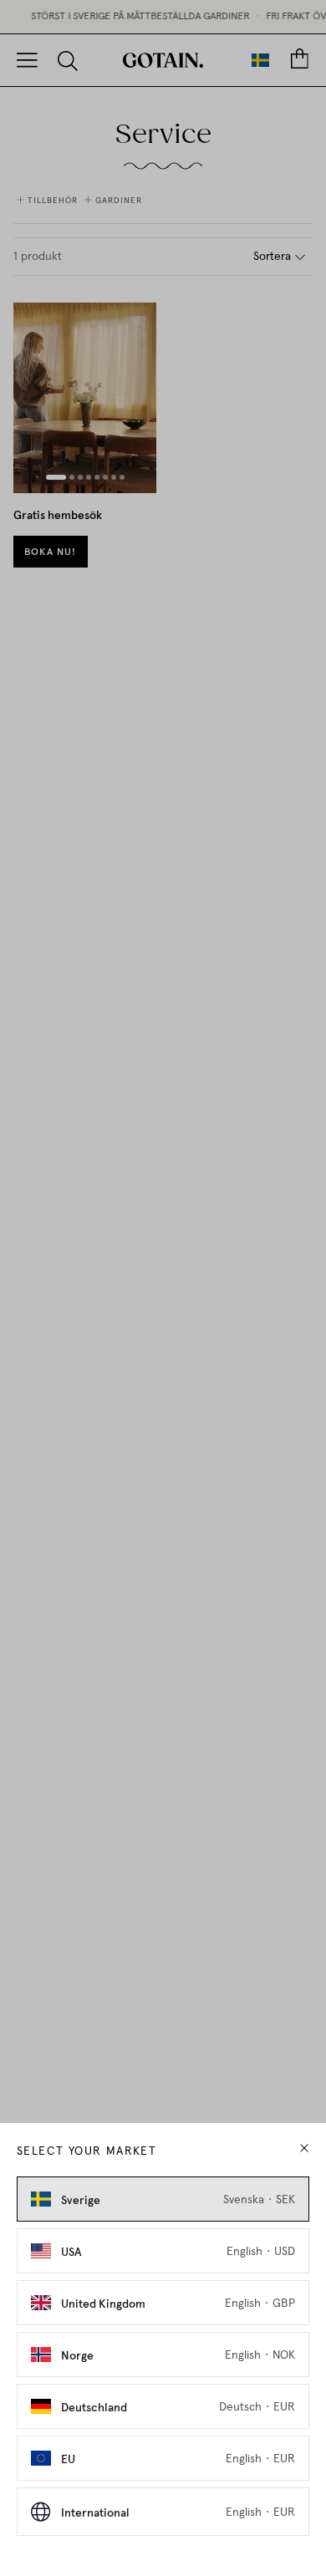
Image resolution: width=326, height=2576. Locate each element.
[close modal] (304, 2148)
